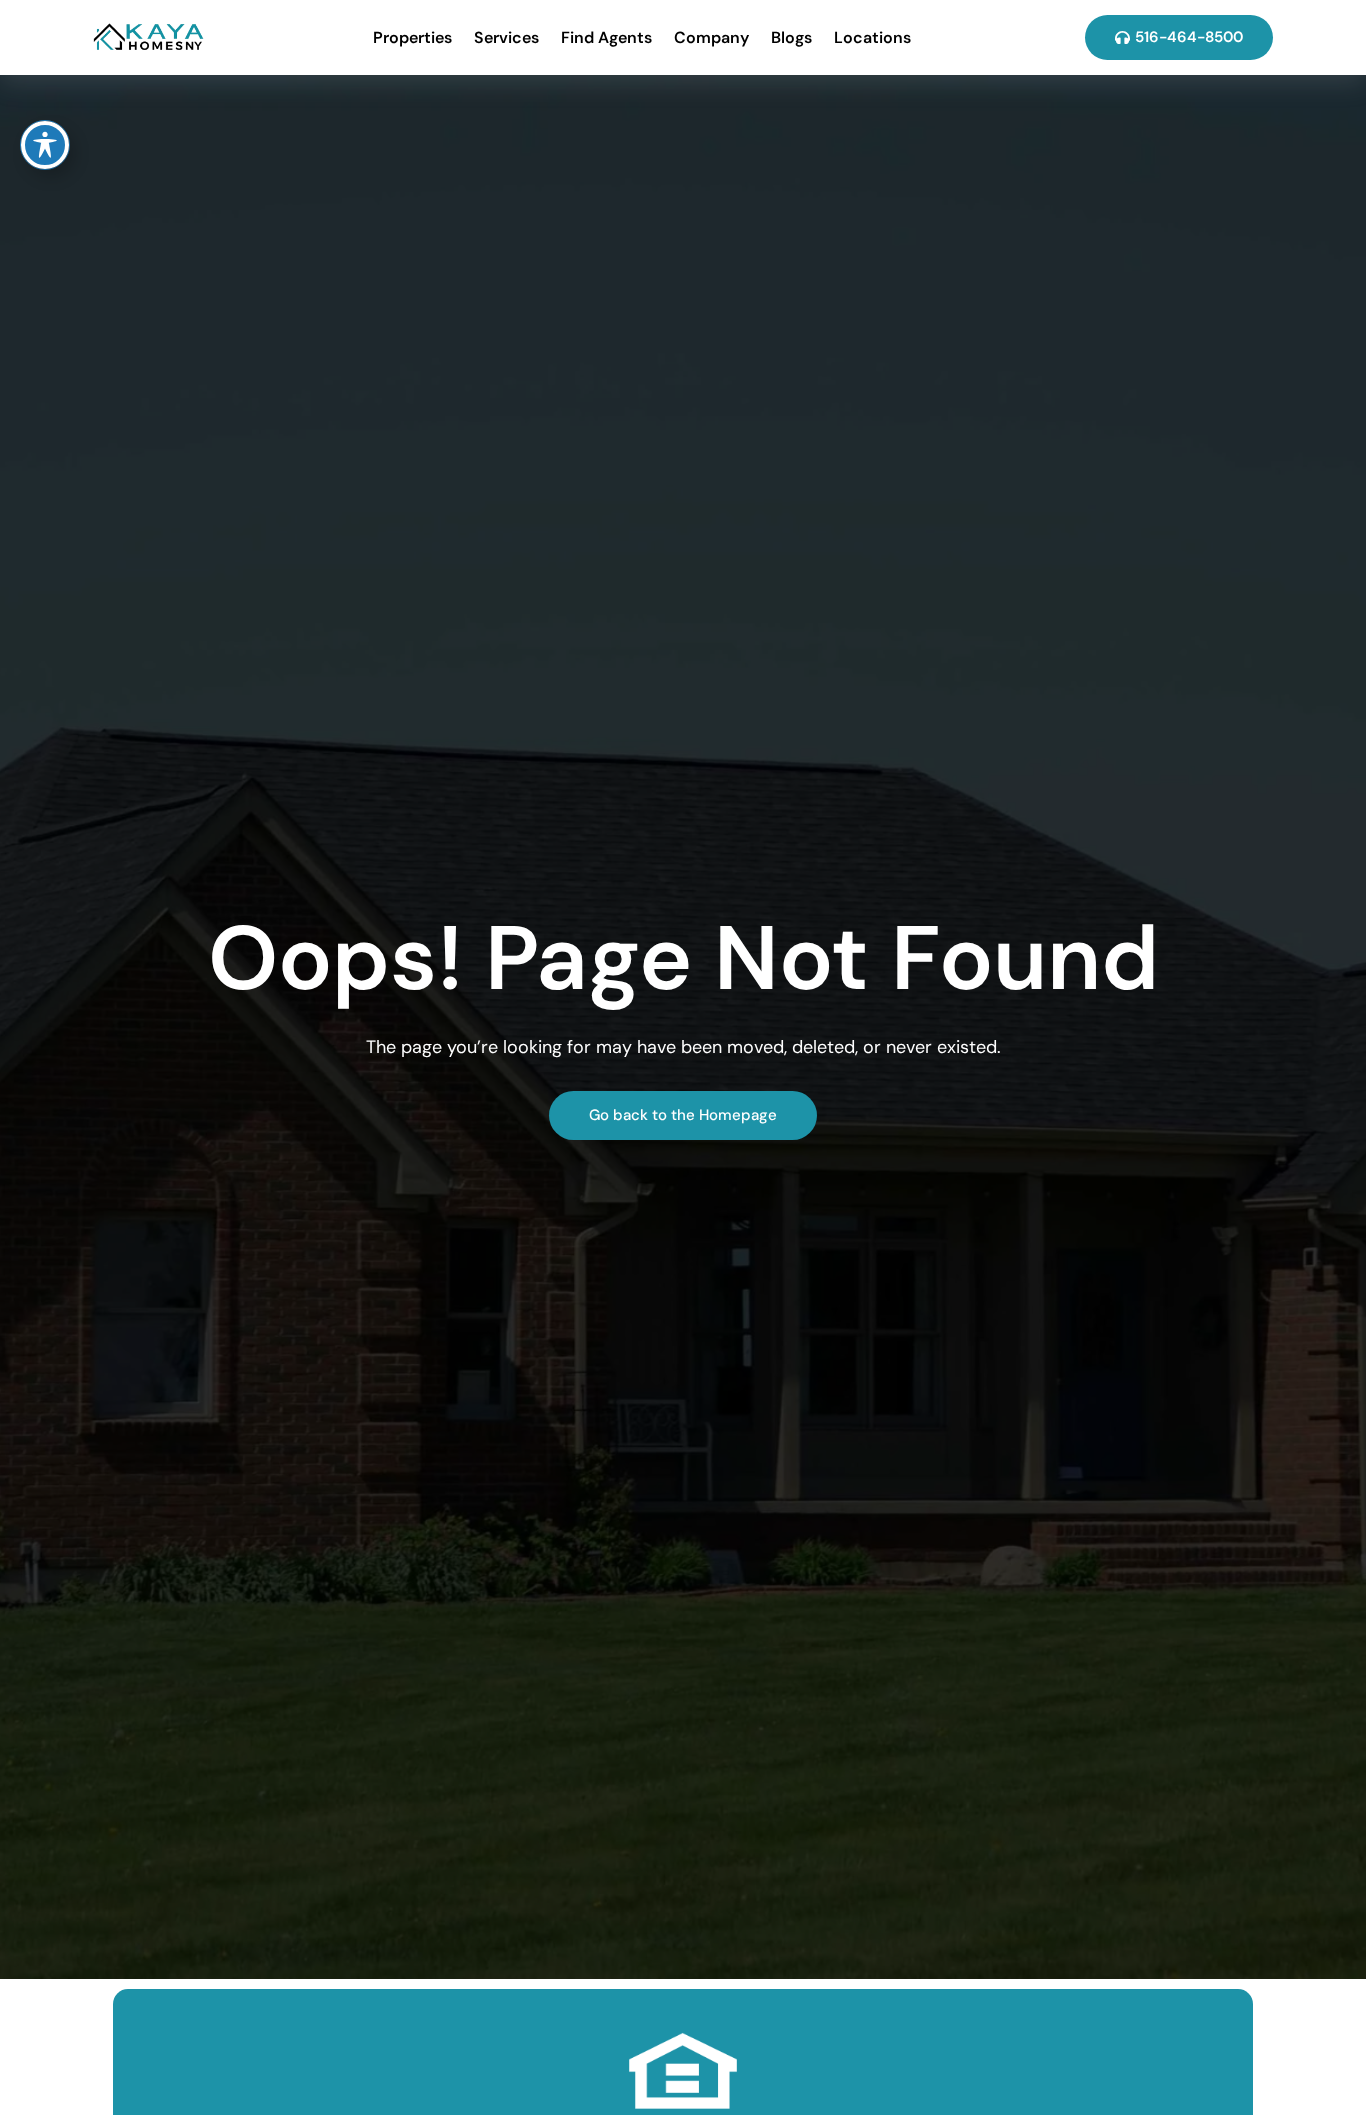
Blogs (791, 37)
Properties (412, 37)
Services (506, 37)
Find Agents (606, 37)
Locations (872, 37)
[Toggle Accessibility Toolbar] (45, 145)
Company (711, 37)
